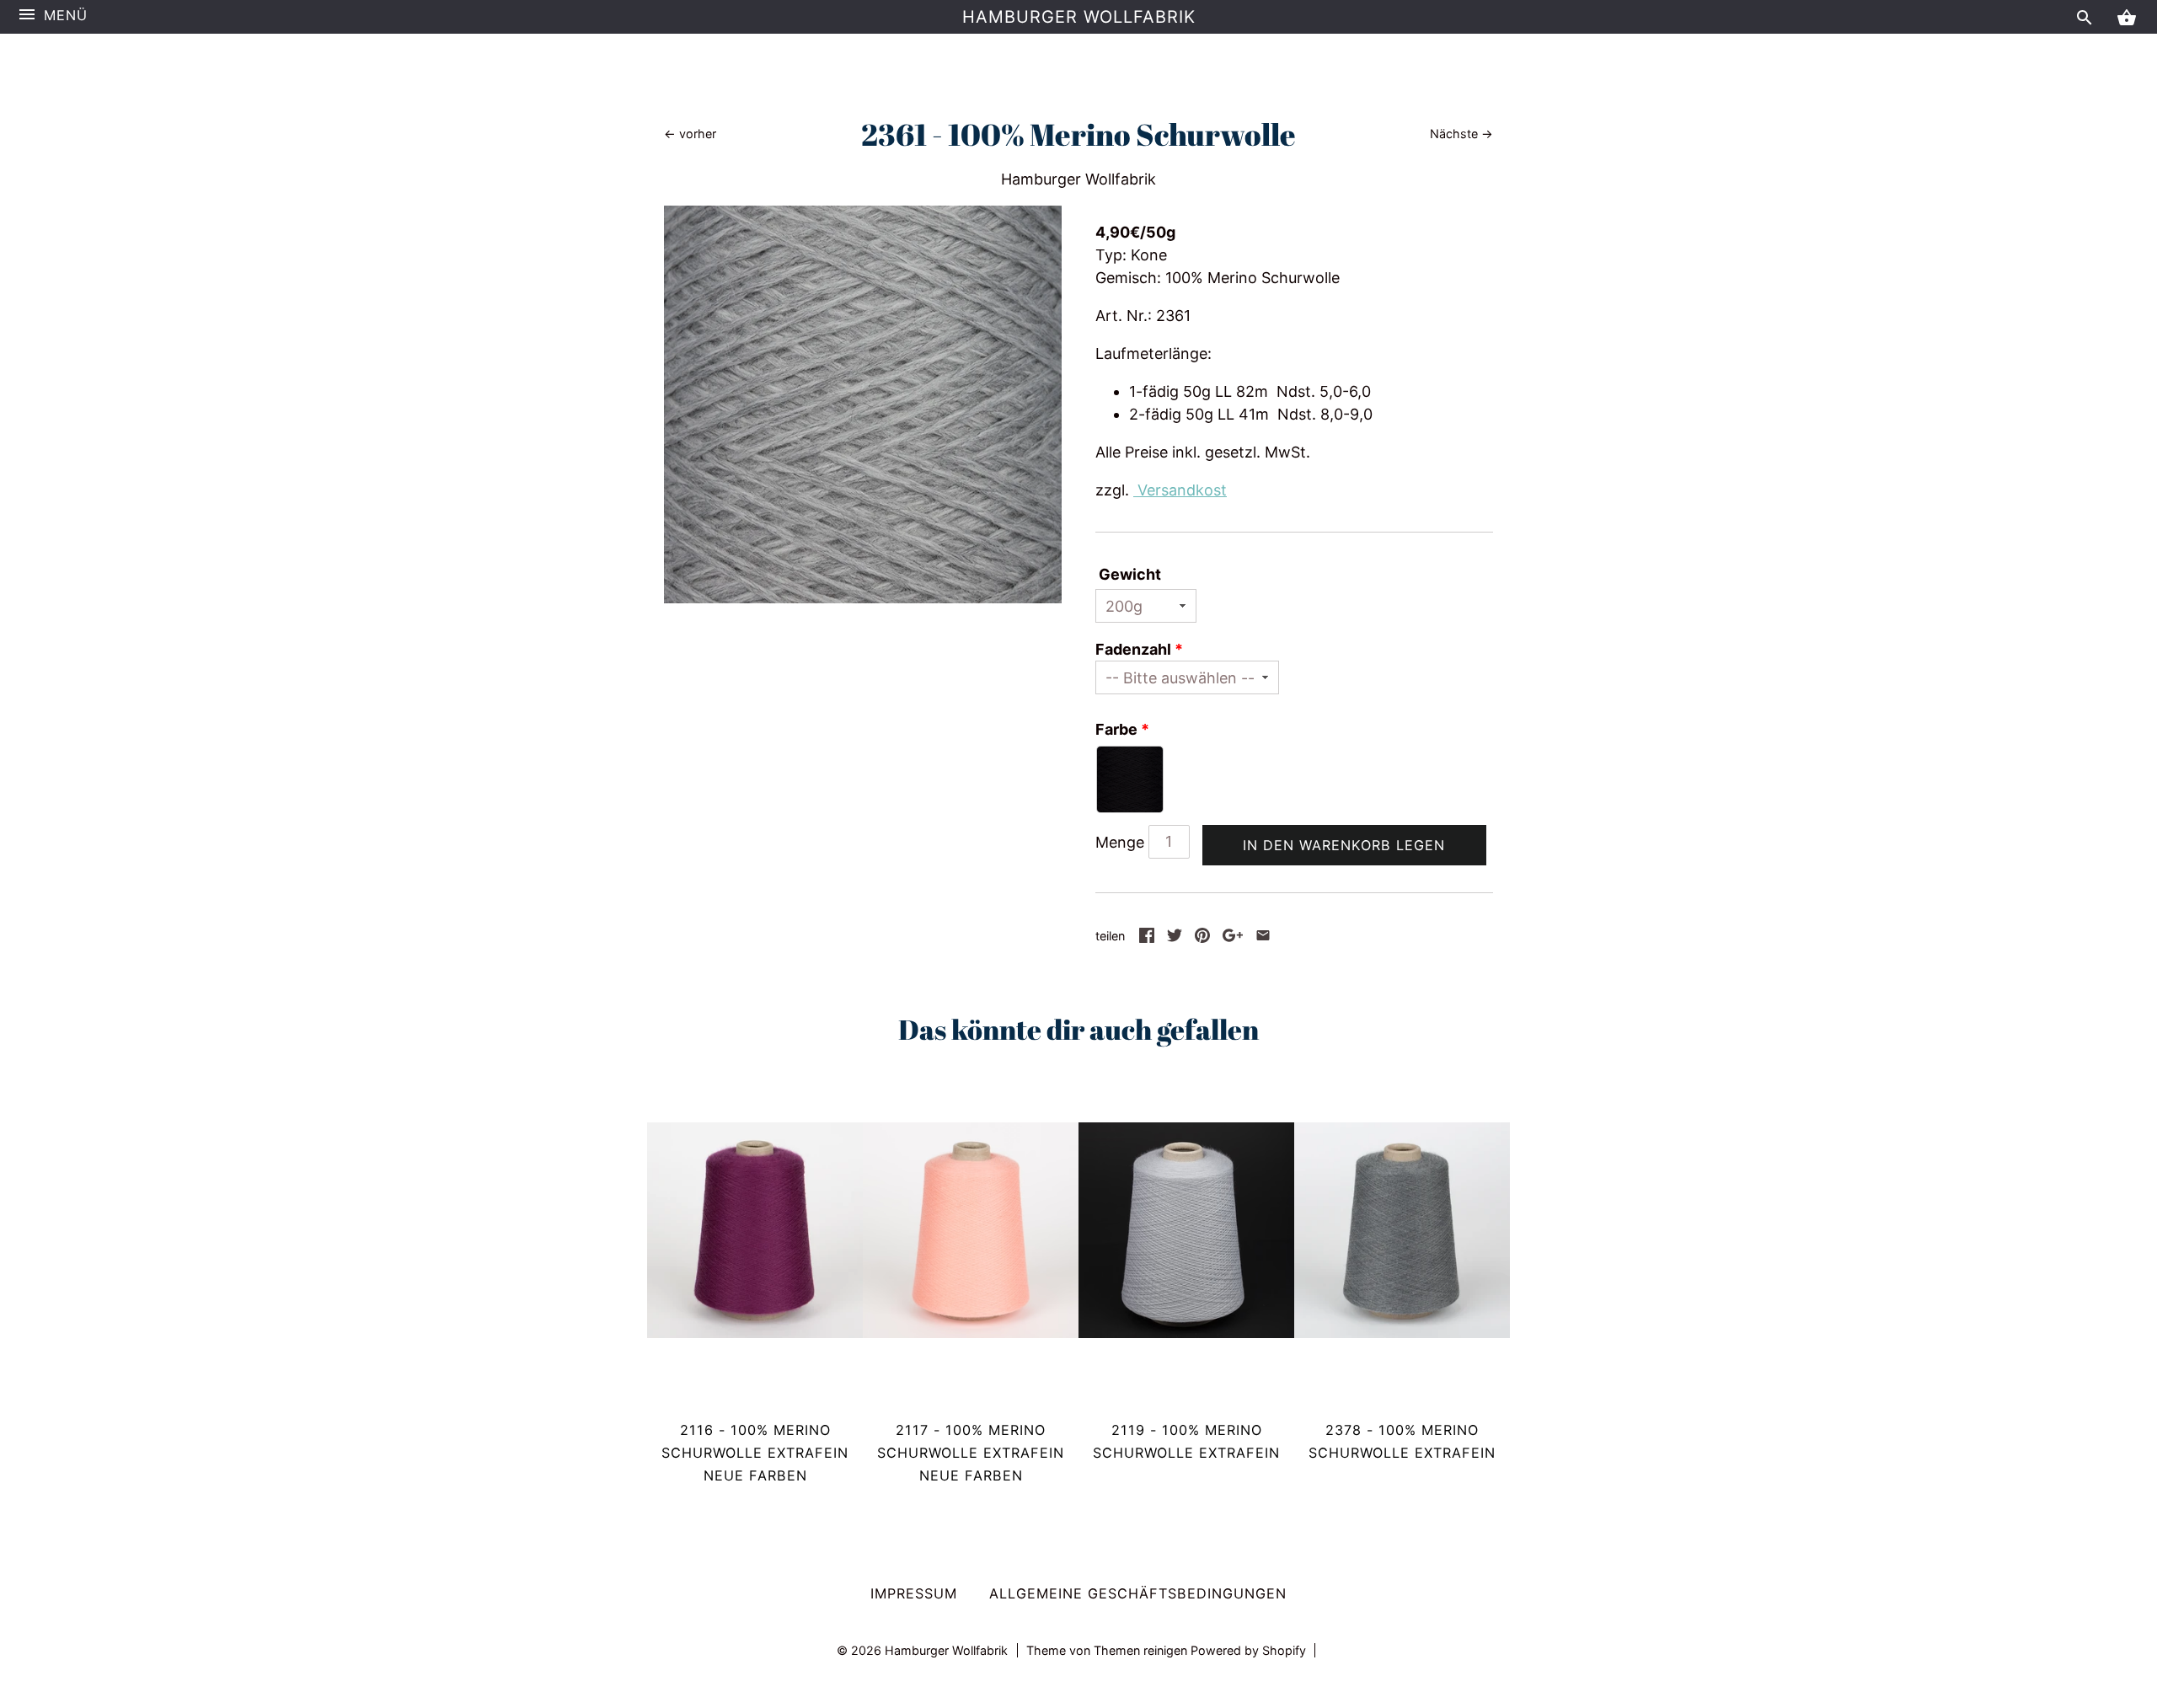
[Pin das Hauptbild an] (1202, 937)
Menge (1120, 842)
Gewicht (1130, 574)
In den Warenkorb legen (1344, 845)
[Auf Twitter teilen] (1175, 937)
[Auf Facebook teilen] (1147, 937)
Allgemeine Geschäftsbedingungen (1138, 1593)
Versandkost (1180, 490)
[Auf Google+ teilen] (1233, 937)
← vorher (690, 134)
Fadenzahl (1133, 649)
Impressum (914, 1593)
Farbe (1116, 729)
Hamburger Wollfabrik (1079, 17)
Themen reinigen (1142, 1650)
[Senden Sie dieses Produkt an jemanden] (1263, 937)
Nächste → (1461, 134)
